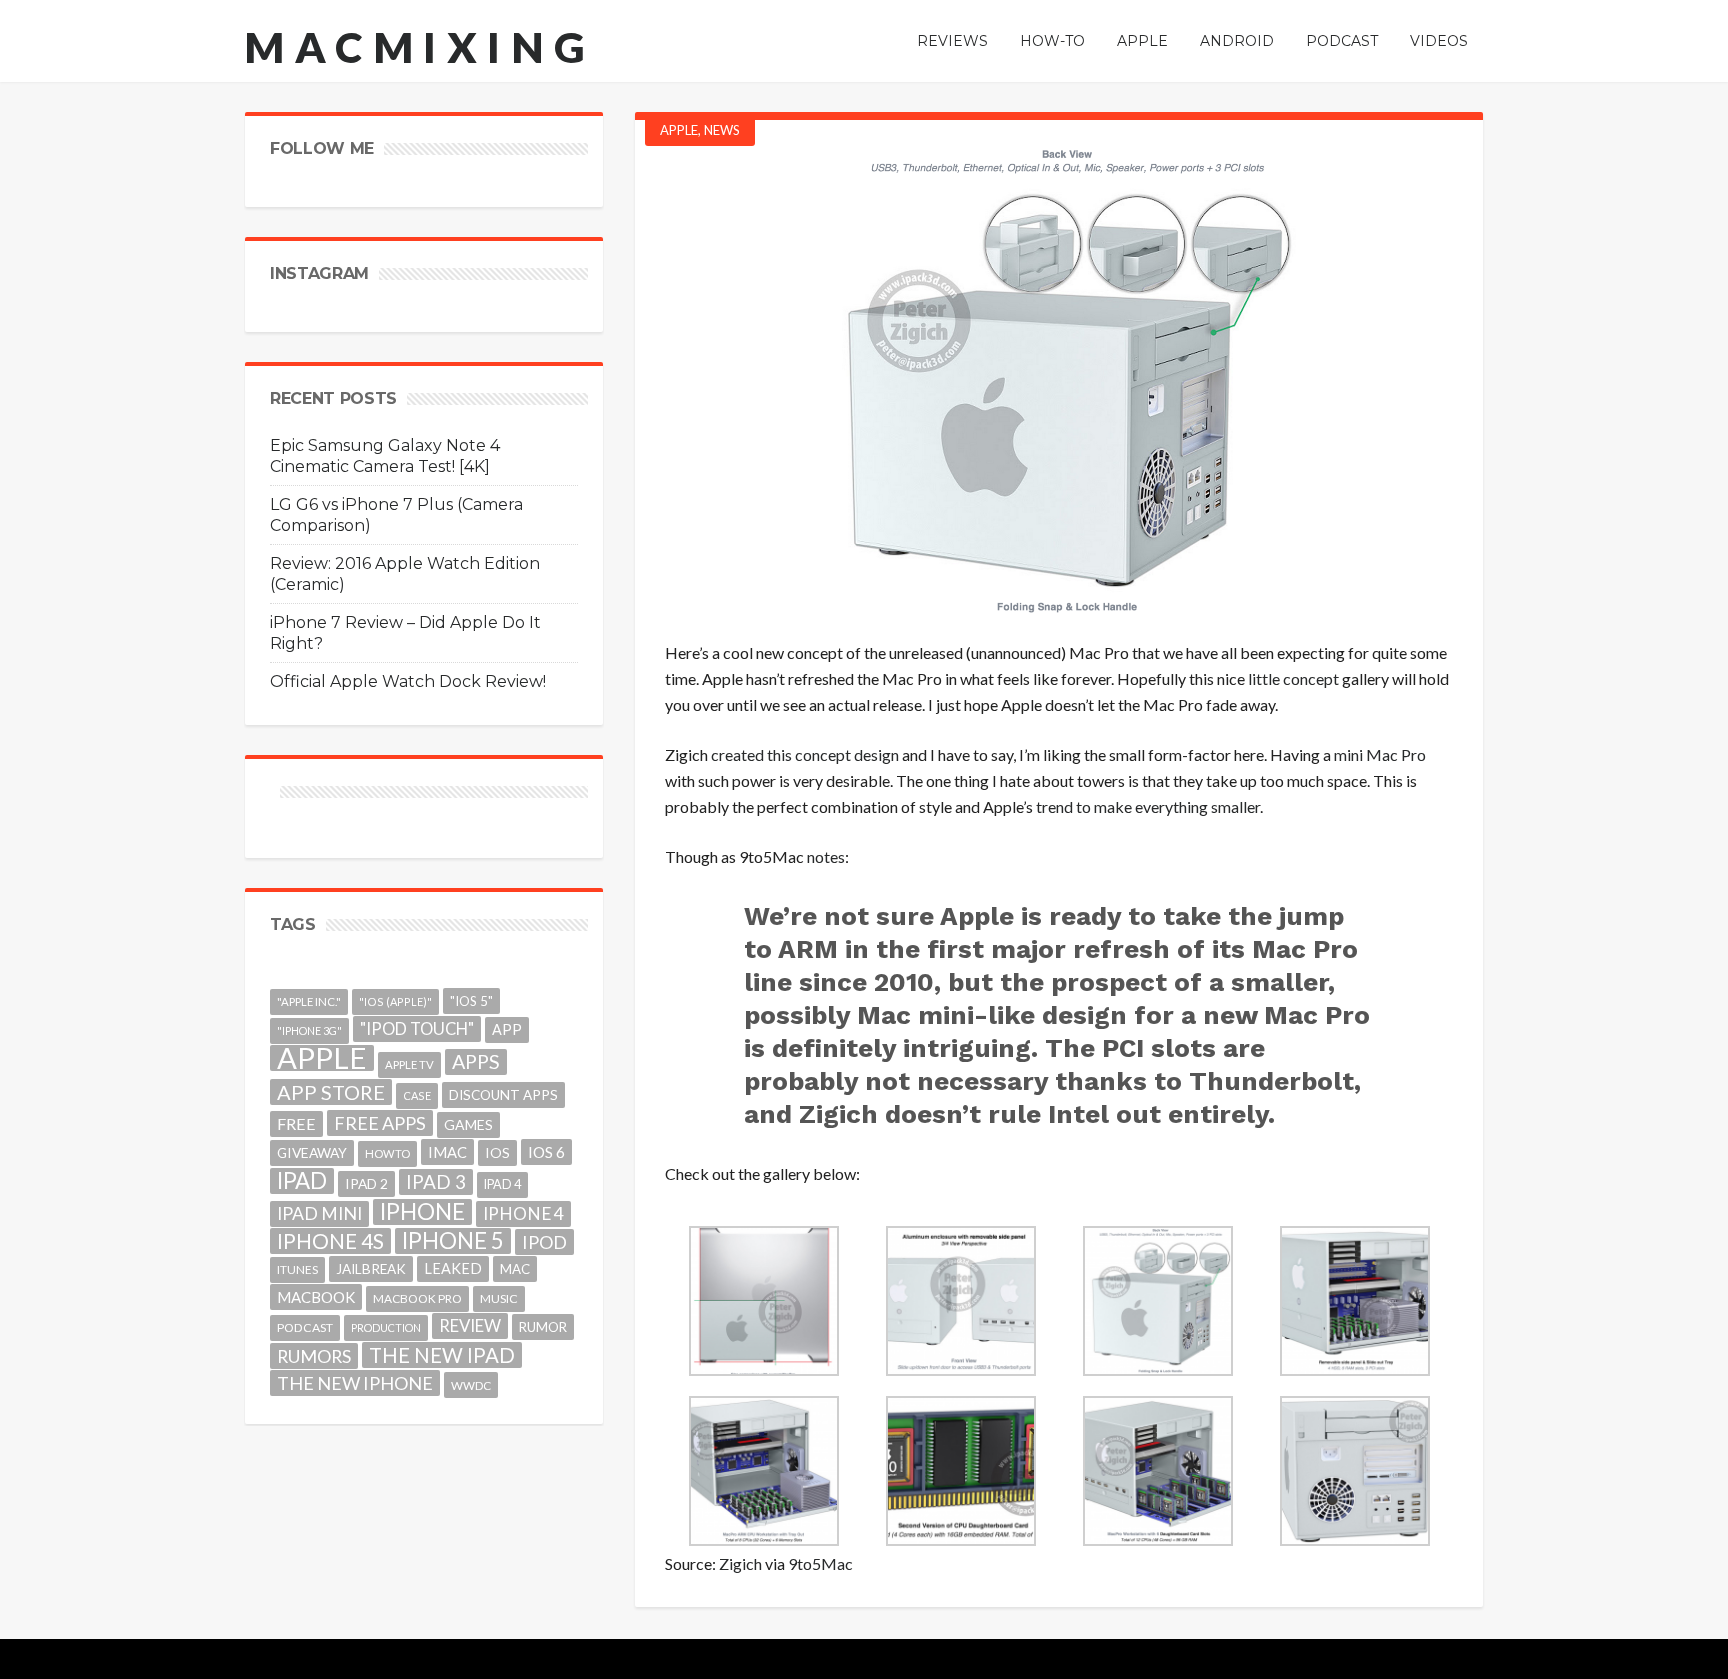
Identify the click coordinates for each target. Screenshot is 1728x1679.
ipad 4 (502, 1184)
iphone (422, 1212)
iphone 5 (453, 1241)
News (722, 130)
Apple (679, 130)
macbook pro (417, 1298)
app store (331, 1092)
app (507, 1029)
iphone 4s (330, 1240)
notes (826, 856)
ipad (302, 1181)
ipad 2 (366, 1183)
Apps (476, 1061)
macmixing (420, 47)
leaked (453, 1268)
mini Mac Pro (1380, 754)
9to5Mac (820, 1563)
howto (387, 1153)
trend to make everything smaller (1148, 806)
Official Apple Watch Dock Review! (408, 681)
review (470, 1325)
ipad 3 (436, 1181)
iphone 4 (523, 1213)
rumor (543, 1327)
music (499, 1298)
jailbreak (371, 1269)
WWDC (471, 1385)
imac (447, 1152)
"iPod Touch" (417, 1029)
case (417, 1095)
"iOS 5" (471, 1001)
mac (515, 1269)
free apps (380, 1123)
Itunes (297, 1269)
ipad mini (319, 1213)
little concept (1293, 678)
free (296, 1123)
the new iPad (442, 1355)
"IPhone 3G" (309, 1030)
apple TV (409, 1064)
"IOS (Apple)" (395, 1001)
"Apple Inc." (309, 1001)
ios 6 (546, 1152)
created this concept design (805, 754)
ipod (544, 1242)
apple (322, 1058)
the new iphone (355, 1383)
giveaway (312, 1152)
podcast (305, 1327)
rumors (314, 1356)
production (386, 1327)
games (468, 1124)
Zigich (740, 1563)
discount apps (503, 1095)
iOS (497, 1152)
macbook (316, 1297)
